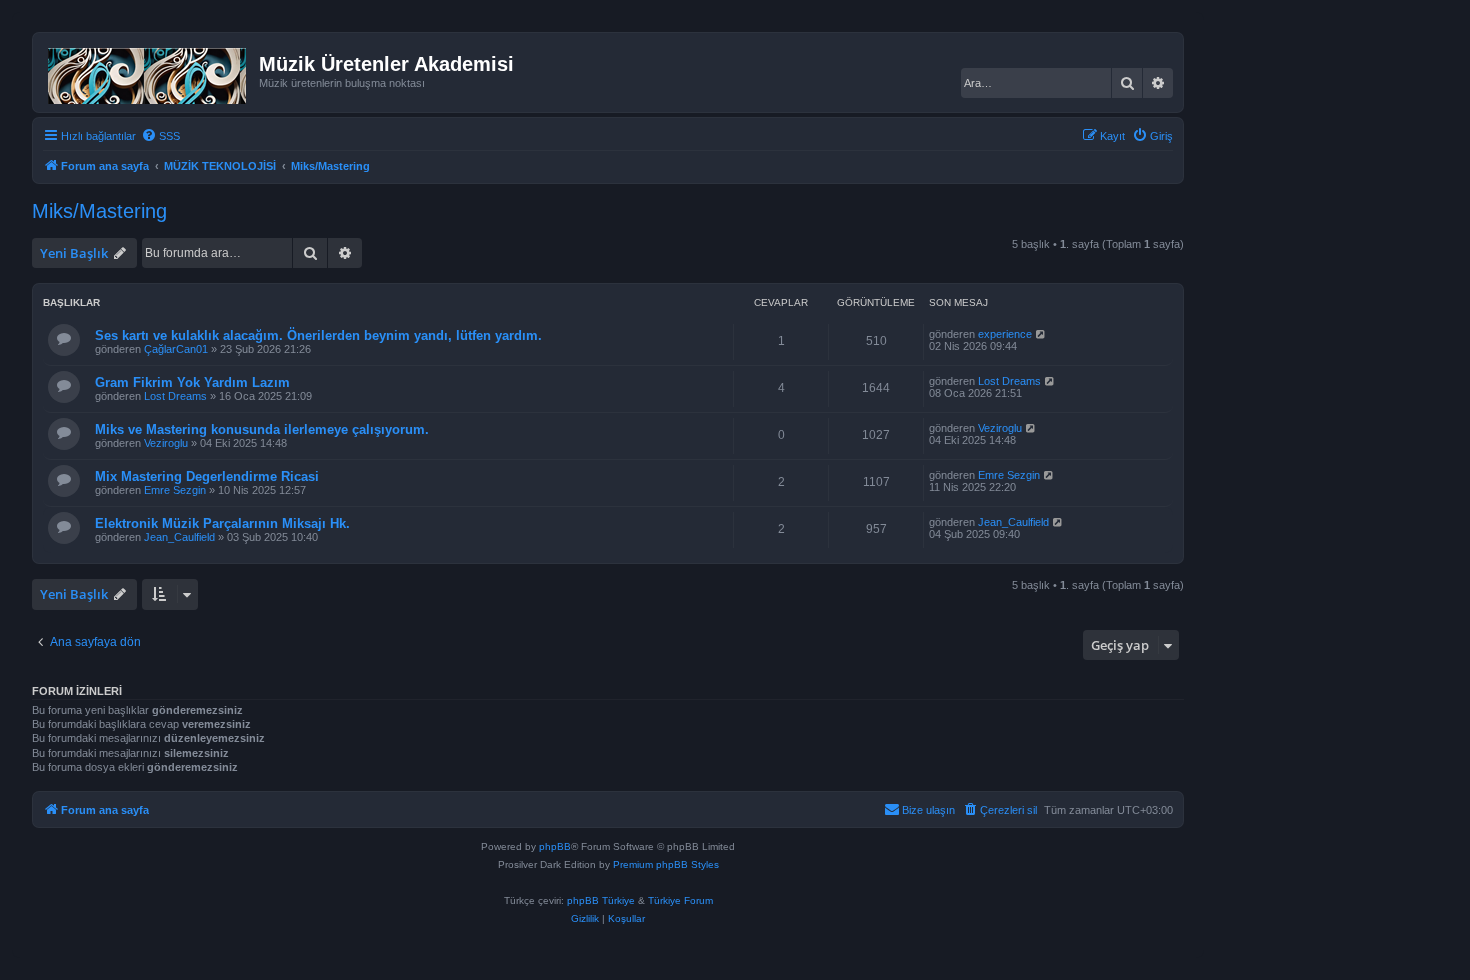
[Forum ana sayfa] (148, 72)
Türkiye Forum (680, 900)
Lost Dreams (175, 396)
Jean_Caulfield (179, 537)
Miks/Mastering (99, 211)
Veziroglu (166, 443)
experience (1005, 334)
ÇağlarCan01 (176, 349)
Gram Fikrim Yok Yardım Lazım (192, 382)
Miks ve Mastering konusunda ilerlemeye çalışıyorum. (262, 429)
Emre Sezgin (175, 490)
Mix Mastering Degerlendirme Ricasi (207, 476)
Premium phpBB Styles (666, 864)
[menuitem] (160, 136)
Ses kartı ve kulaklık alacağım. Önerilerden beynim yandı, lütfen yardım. (318, 335)
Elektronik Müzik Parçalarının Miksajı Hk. (222, 523)
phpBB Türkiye (601, 900)
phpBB (555, 846)
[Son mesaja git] (1041, 334)
